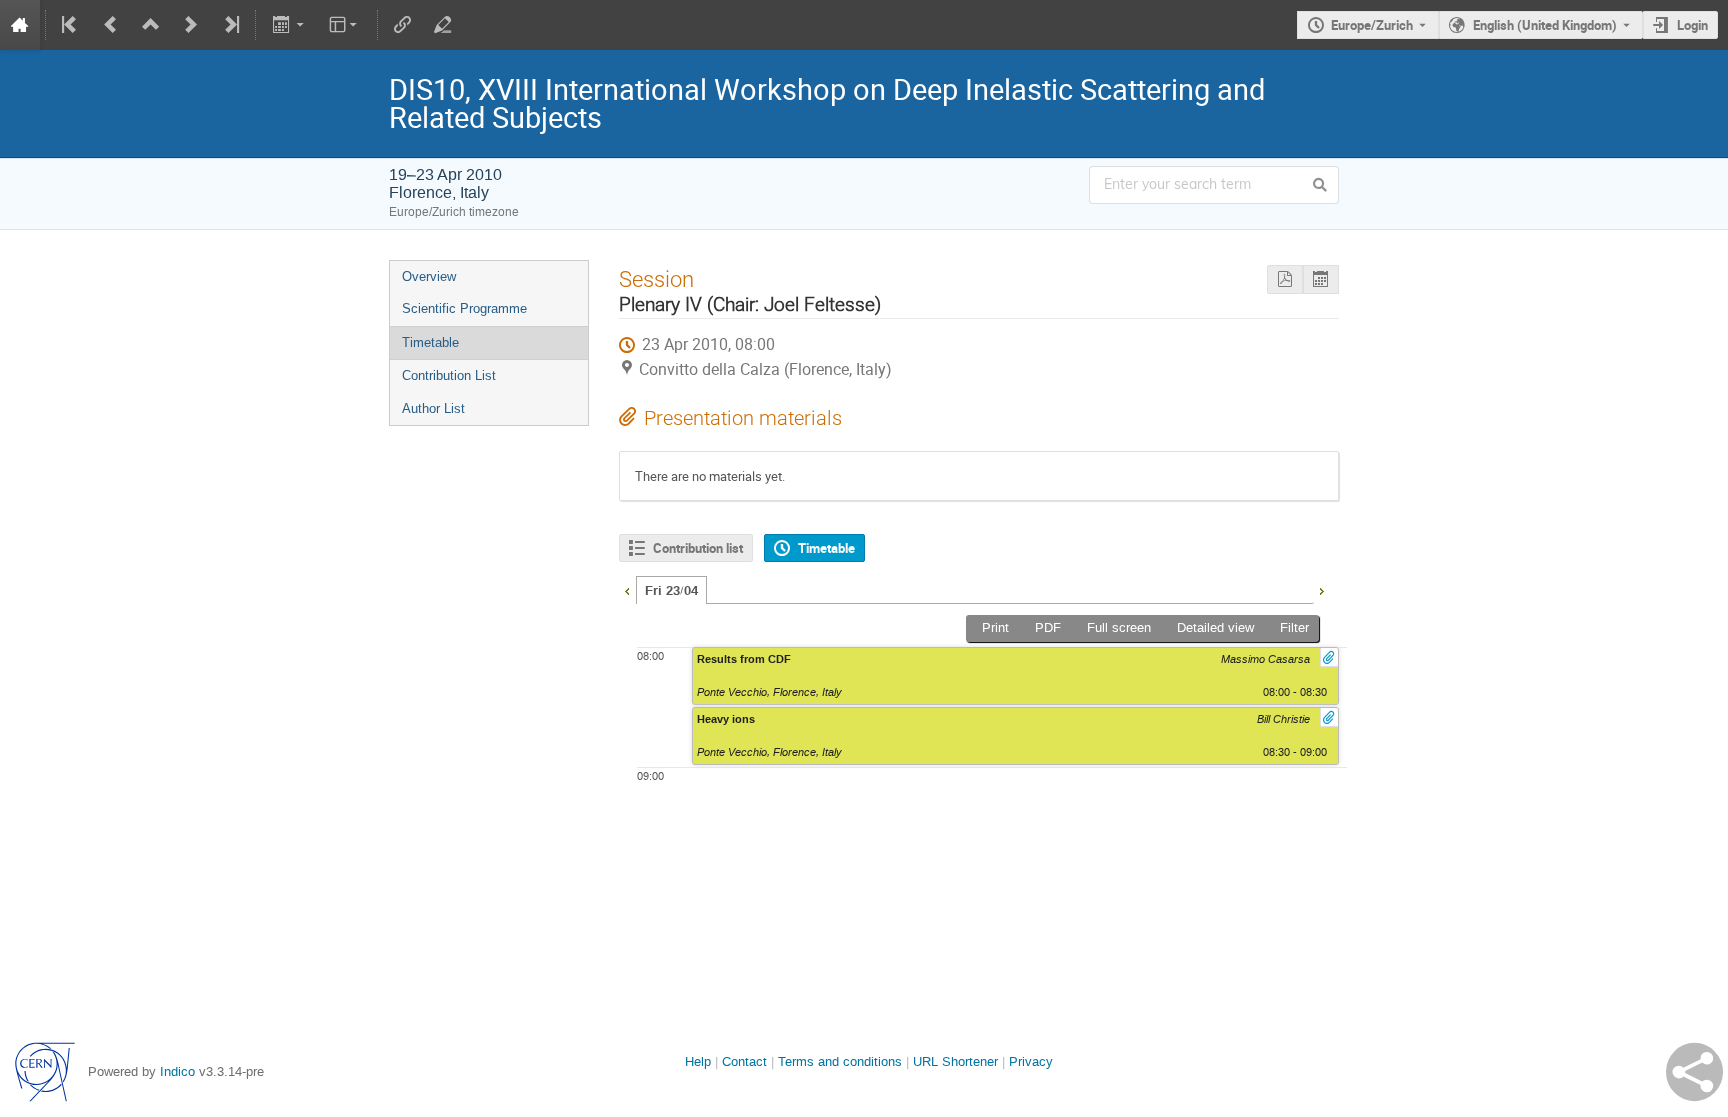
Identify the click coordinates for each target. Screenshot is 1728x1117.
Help (698, 1061)
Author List (433, 408)
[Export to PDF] (1285, 279)
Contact (744, 1061)
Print (995, 627)
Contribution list (698, 548)
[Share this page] (1694, 1072)
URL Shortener (955, 1061)
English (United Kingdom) (1545, 25)
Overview (429, 276)
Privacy (1031, 1061)
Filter (1294, 627)
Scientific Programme (464, 308)
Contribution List (449, 375)
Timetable (430, 342)
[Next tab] (1321, 589)
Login (1692, 25)
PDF (1048, 627)
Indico (177, 1071)
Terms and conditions (840, 1061)
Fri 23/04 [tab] (671, 591)
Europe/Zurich (1372, 25)
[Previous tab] (627, 589)
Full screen (1119, 627)
